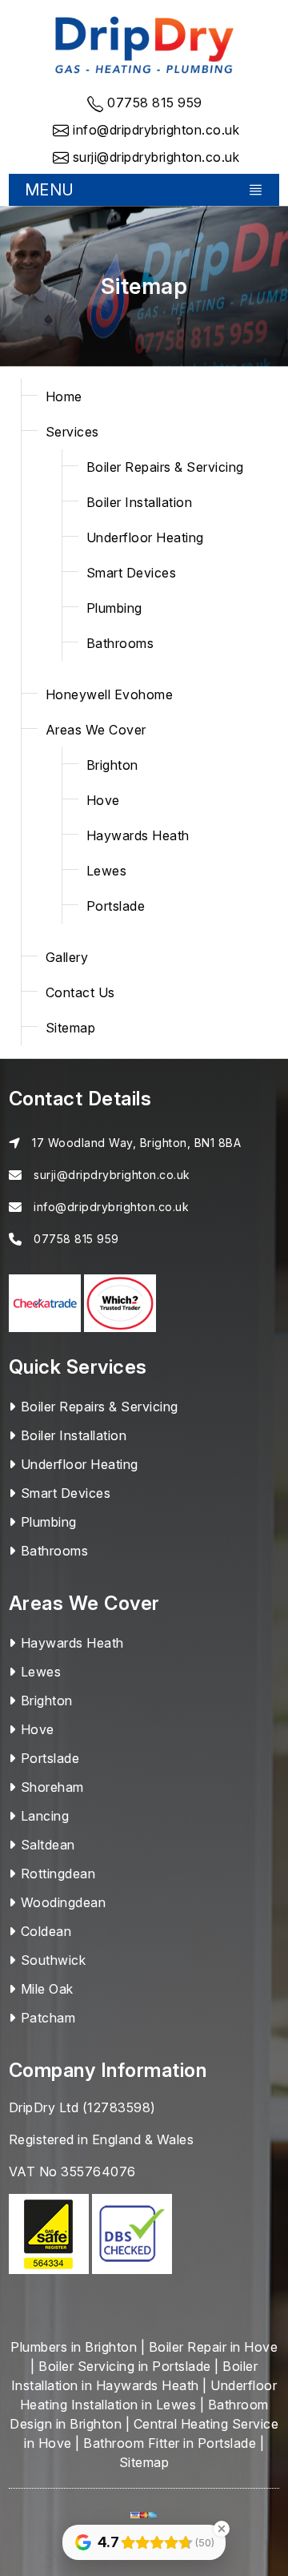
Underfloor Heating (145, 537)
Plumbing (114, 608)
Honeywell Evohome (110, 694)
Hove (103, 800)
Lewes (107, 871)
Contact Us (80, 992)
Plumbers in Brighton (74, 2347)
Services (72, 432)
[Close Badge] (222, 2529)
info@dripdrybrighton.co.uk (111, 1207)
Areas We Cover (96, 730)
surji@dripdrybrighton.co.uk (112, 1175)
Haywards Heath (138, 835)
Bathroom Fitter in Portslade (170, 2443)
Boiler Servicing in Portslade (125, 2366)
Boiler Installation (140, 502)
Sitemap (71, 1028)
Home (64, 396)
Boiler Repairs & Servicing (165, 467)
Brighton (112, 765)
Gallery (67, 957)
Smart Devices (132, 573)
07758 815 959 (76, 1239)
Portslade (116, 906)
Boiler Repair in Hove (214, 2347)
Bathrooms (120, 643)
